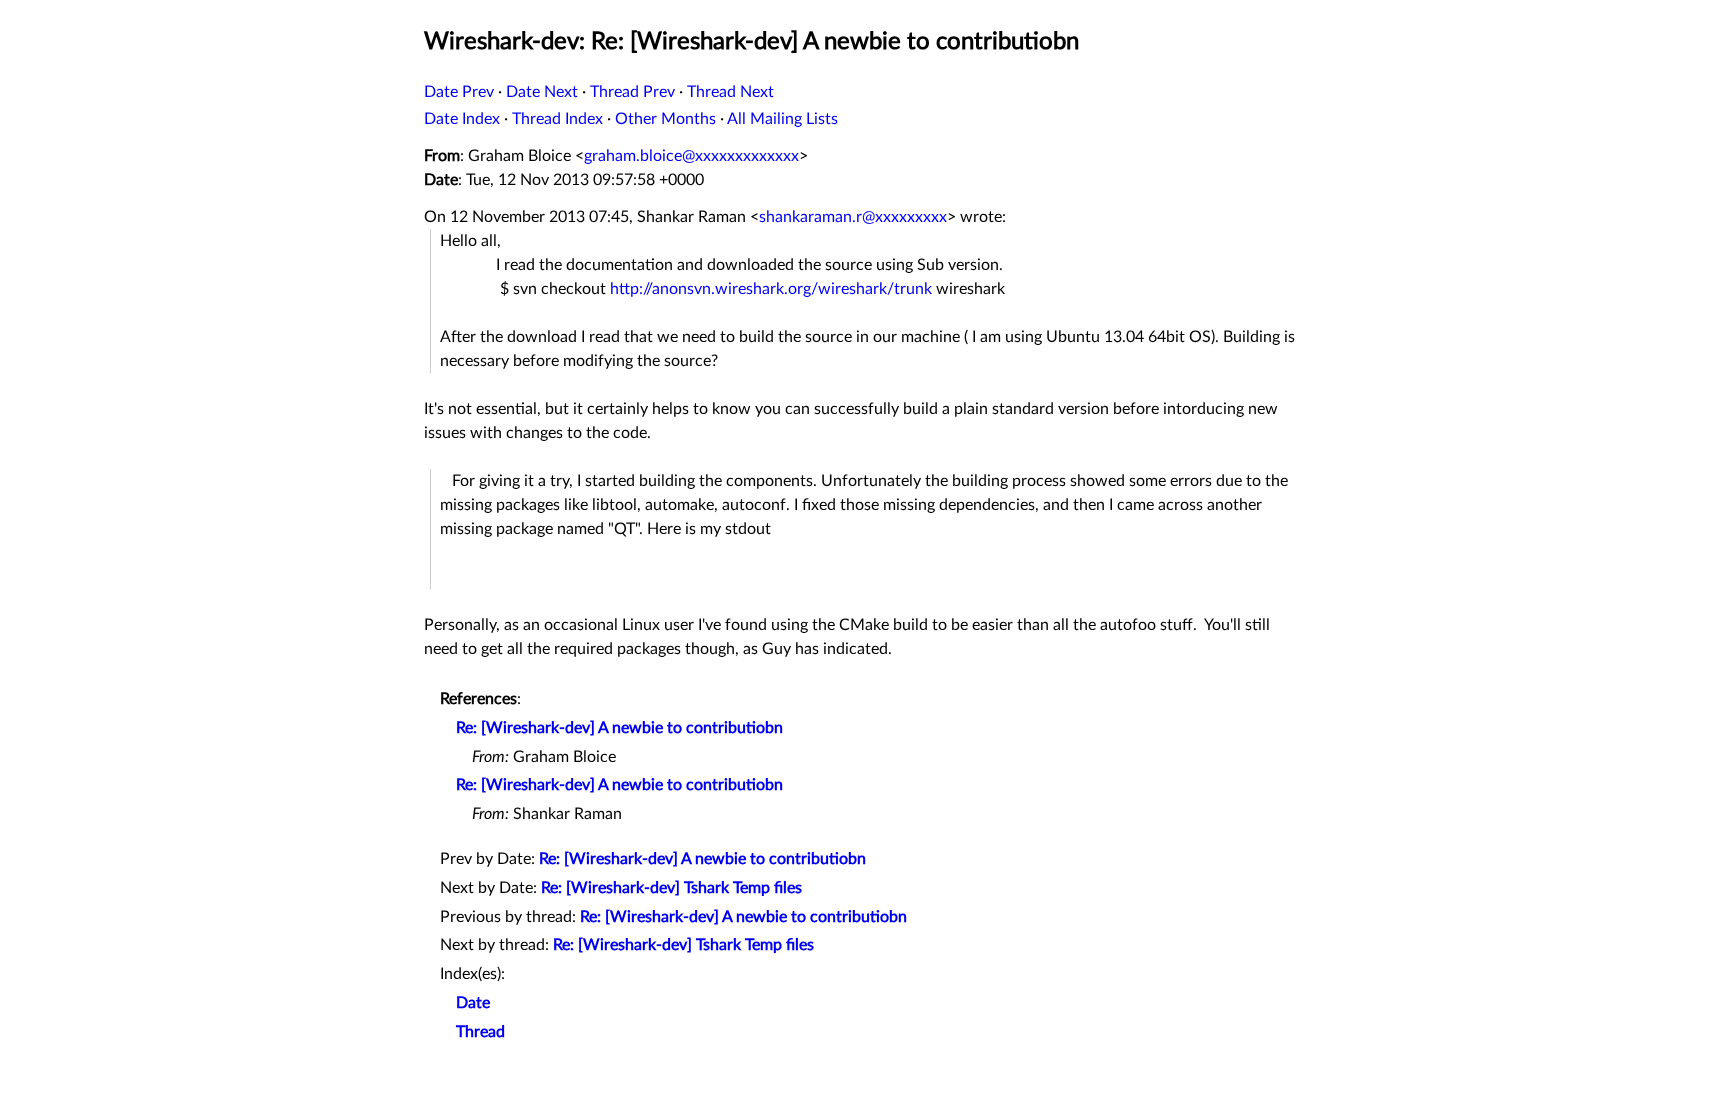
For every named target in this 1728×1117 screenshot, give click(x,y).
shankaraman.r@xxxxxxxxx (853, 217)
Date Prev (459, 92)
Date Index (462, 119)
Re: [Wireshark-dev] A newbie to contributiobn (619, 728)
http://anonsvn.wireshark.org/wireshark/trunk (771, 289)
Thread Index (557, 119)
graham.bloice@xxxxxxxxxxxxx (691, 156)
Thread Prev (632, 92)
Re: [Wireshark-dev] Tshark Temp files (671, 888)
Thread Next (730, 92)
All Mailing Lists (782, 119)
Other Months (665, 119)
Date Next (542, 92)
